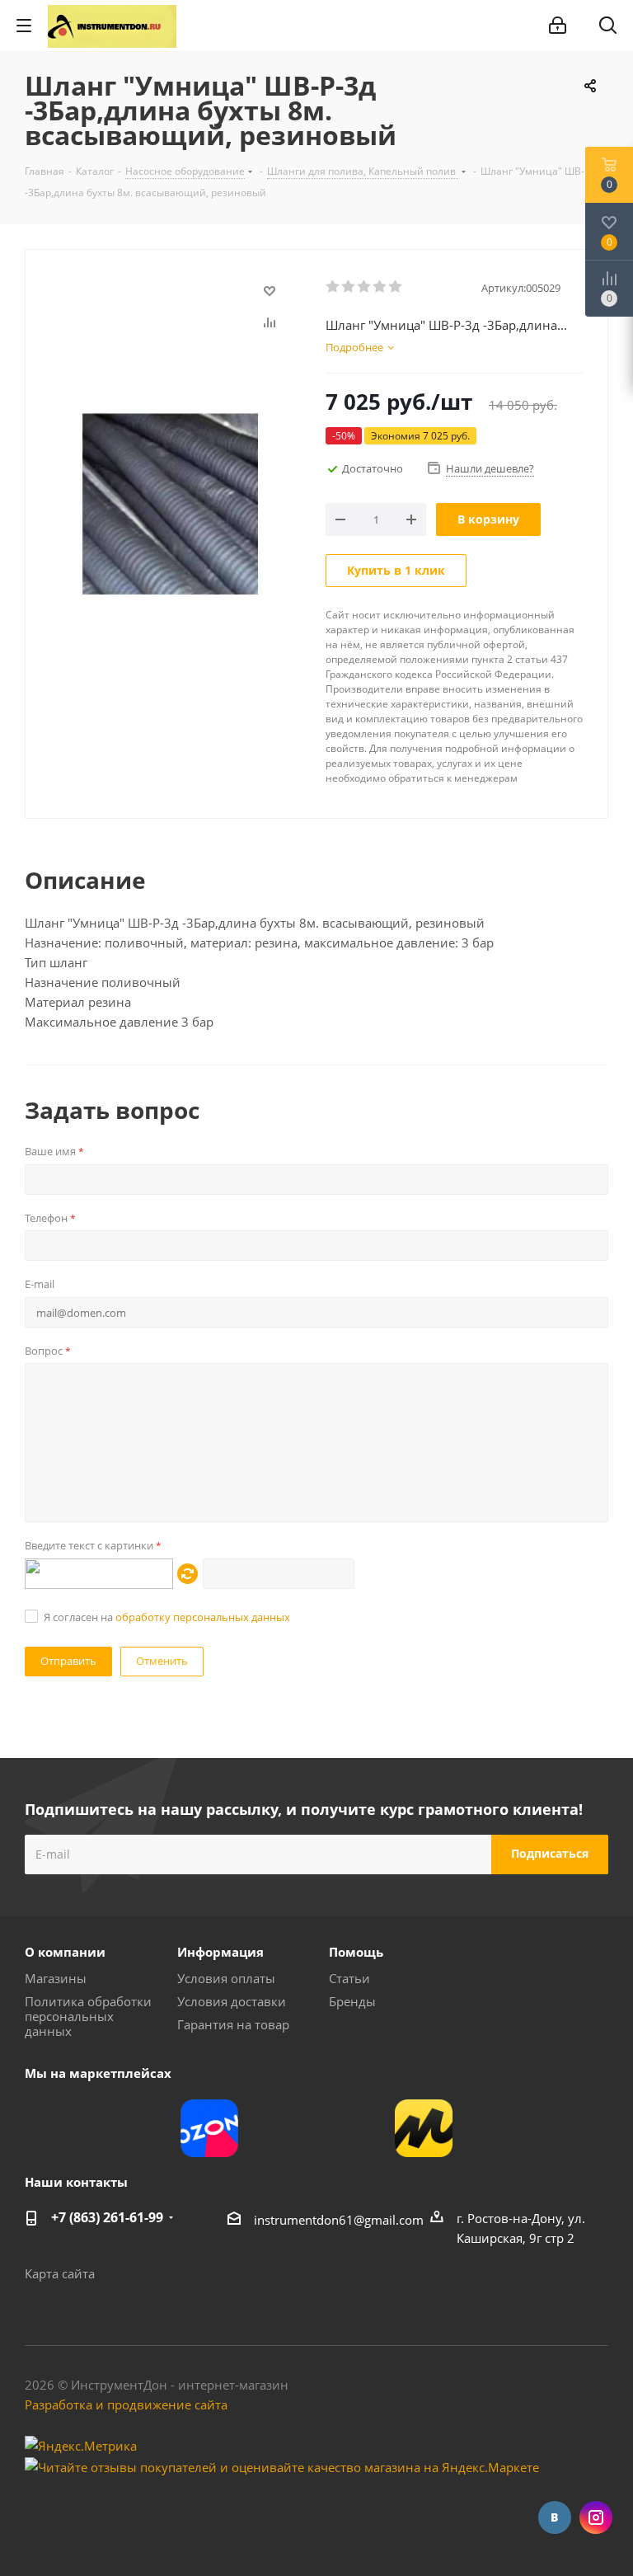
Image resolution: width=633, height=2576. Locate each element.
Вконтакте (555, 2517)
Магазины (56, 1978)
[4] (380, 287)
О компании (65, 1952)
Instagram (596, 2517)
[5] (396, 287)
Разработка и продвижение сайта (126, 2404)
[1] (333, 287)
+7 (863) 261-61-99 (107, 2217)
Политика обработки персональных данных (88, 2016)
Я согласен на (167, 1617)
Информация (220, 1952)
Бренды (352, 2001)
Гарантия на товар (233, 2024)
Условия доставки (232, 2001)
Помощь (356, 1952)
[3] (365, 287)
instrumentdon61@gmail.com (339, 2220)
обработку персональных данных (203, 1617)
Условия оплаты (226, 1978)
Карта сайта (60, 2273)
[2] (349, 287)
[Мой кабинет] (558, 26)
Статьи (349, 1978)
